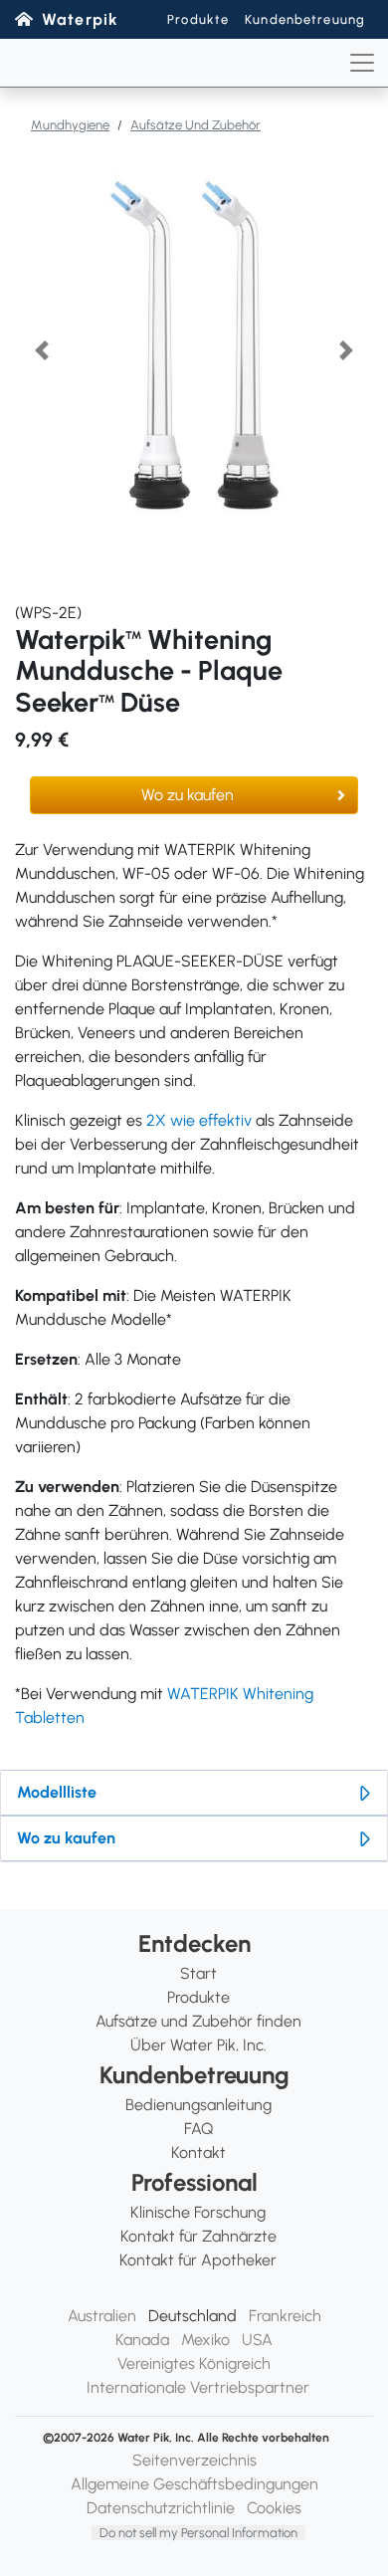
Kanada (142, 2340)
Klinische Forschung (198, 2212)
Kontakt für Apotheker (198, 2260)
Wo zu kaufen (188, 795)
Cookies (274, 2508)
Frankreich (285, 2316)
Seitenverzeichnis (194, 2460)
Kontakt (198, 2152)
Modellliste (57, 1792)
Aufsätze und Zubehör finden (198, 2021)
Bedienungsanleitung (198, 2105)
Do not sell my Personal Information (198, 2533)
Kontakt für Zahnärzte (198, 2236)
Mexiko (205, 2340)
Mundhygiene (70, 125)
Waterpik (80, 19)
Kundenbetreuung (305, 19)
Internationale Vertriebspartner (198, 2387)
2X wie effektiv (199, 1120)
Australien (102, 2316)
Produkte (198, 19)
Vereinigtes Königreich (194, 2363)
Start (198, 1973)
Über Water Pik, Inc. (198, 2045)
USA (257, 2340)
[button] (42, 350)
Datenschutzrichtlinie (161, 2508)
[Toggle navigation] (362, 63)
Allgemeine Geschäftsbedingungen (194, 2484)
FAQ (198, 2129)
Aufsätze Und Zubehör (195, 125)
